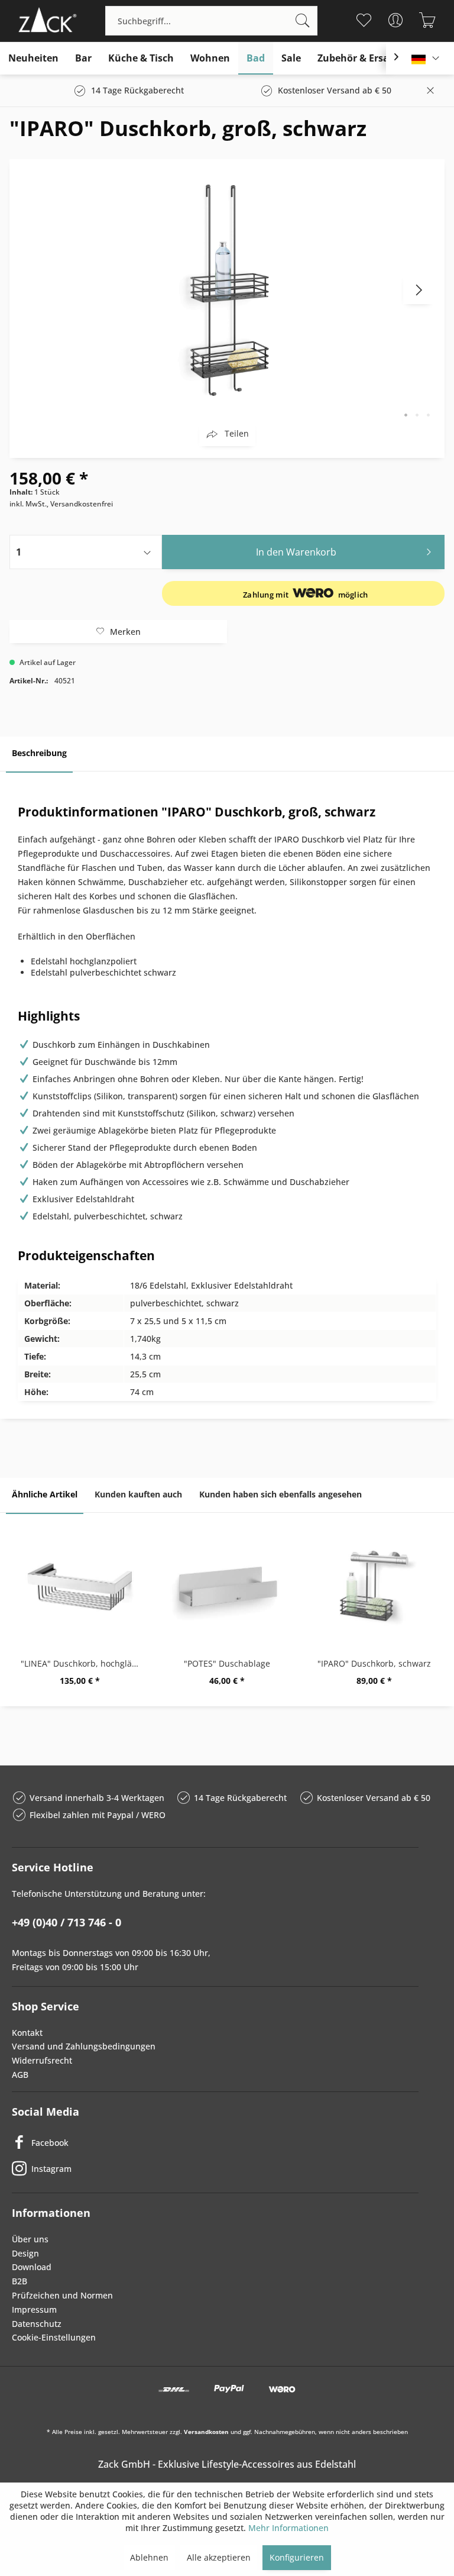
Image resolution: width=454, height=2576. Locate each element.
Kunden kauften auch (138, 1494)
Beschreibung (39, 753)
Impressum (34, 2309)
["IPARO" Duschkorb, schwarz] (374, 1587)
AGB (20, 2075)
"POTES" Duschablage (227, 1663)
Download (32, 2267)
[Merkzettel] (364, 20)
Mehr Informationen (288, 2528)
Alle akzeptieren (219, 2557)
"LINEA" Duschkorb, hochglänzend (82, 1663)
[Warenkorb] (428, 20)
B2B (20, 2281)
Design (25, 2253)
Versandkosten (206, 2432)
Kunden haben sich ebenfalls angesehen (280, 1494)
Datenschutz (37, 2324)
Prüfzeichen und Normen (62, 2295)
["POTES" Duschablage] (227, 1587)
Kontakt (27, 2033)
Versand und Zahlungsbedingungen (84, 2046)
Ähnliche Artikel (45, 1494)
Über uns (30, 2239)
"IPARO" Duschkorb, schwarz (374, 1663)
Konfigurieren (297, 2557)
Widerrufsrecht (42, 2060)
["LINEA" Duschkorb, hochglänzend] (80, 1587)
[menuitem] (211, 21)
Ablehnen (149, 2557)
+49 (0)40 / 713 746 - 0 (67, 1922)
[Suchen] (303, 21)
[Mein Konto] (396, 20)
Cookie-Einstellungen (54, 2337)
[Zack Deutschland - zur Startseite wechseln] (46, 21)
